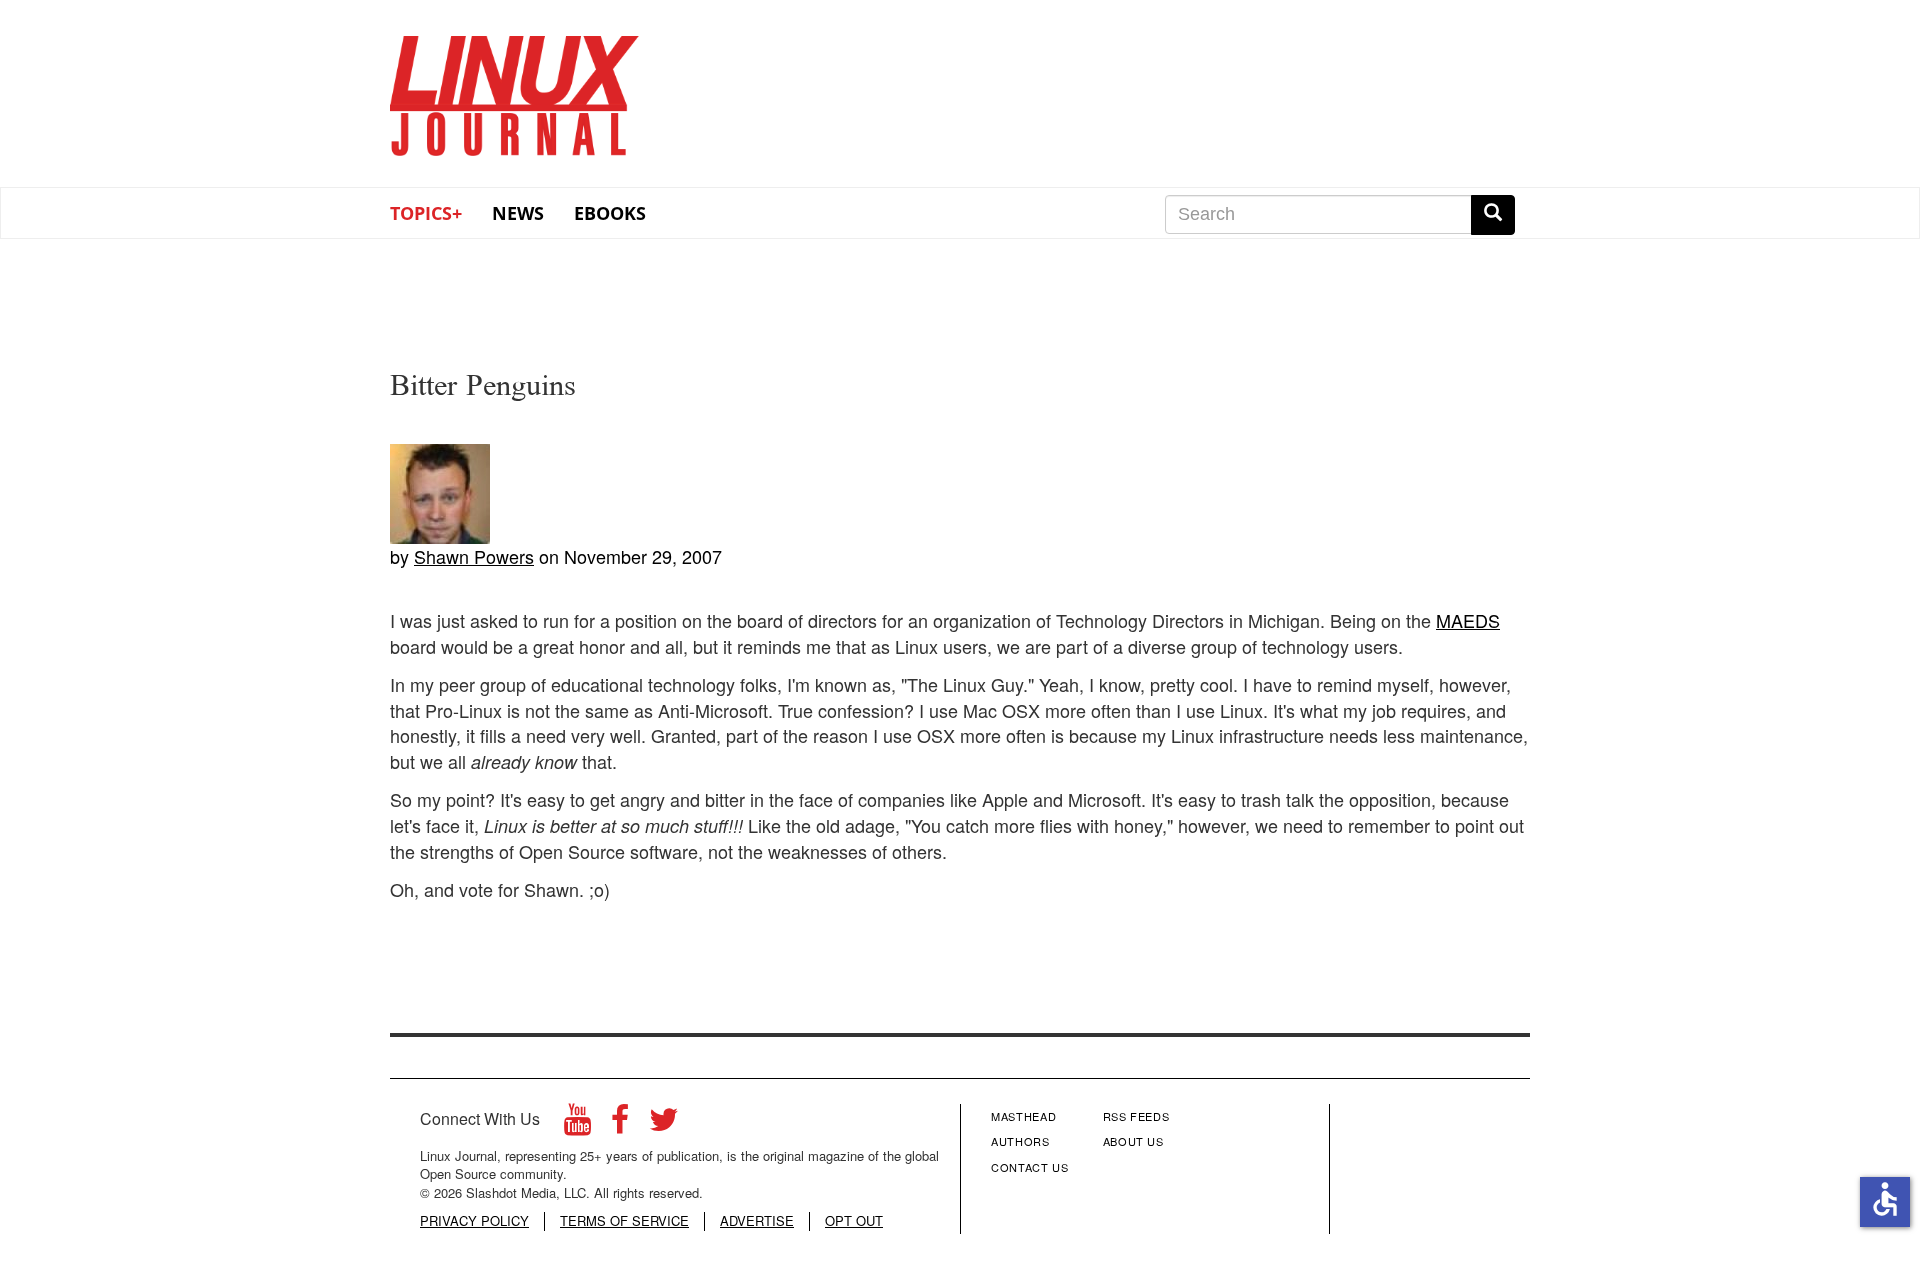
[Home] (515, 89)
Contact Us (1030, 1167)
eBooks (610, 213)
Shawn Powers (474, 556)
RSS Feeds (1136, 1116)
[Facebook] (620, 1124)
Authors (1020, 1141)
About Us (1133, 1141)
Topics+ (426, 213)
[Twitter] (664, 1124)
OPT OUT (854, 1221)
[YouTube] (577, 1124)
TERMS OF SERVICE (624, 1221)
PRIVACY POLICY (474, 1221)
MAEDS (1468, 620)
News (518, 213)
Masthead (1023, 1116)
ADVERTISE (757, 1221)
